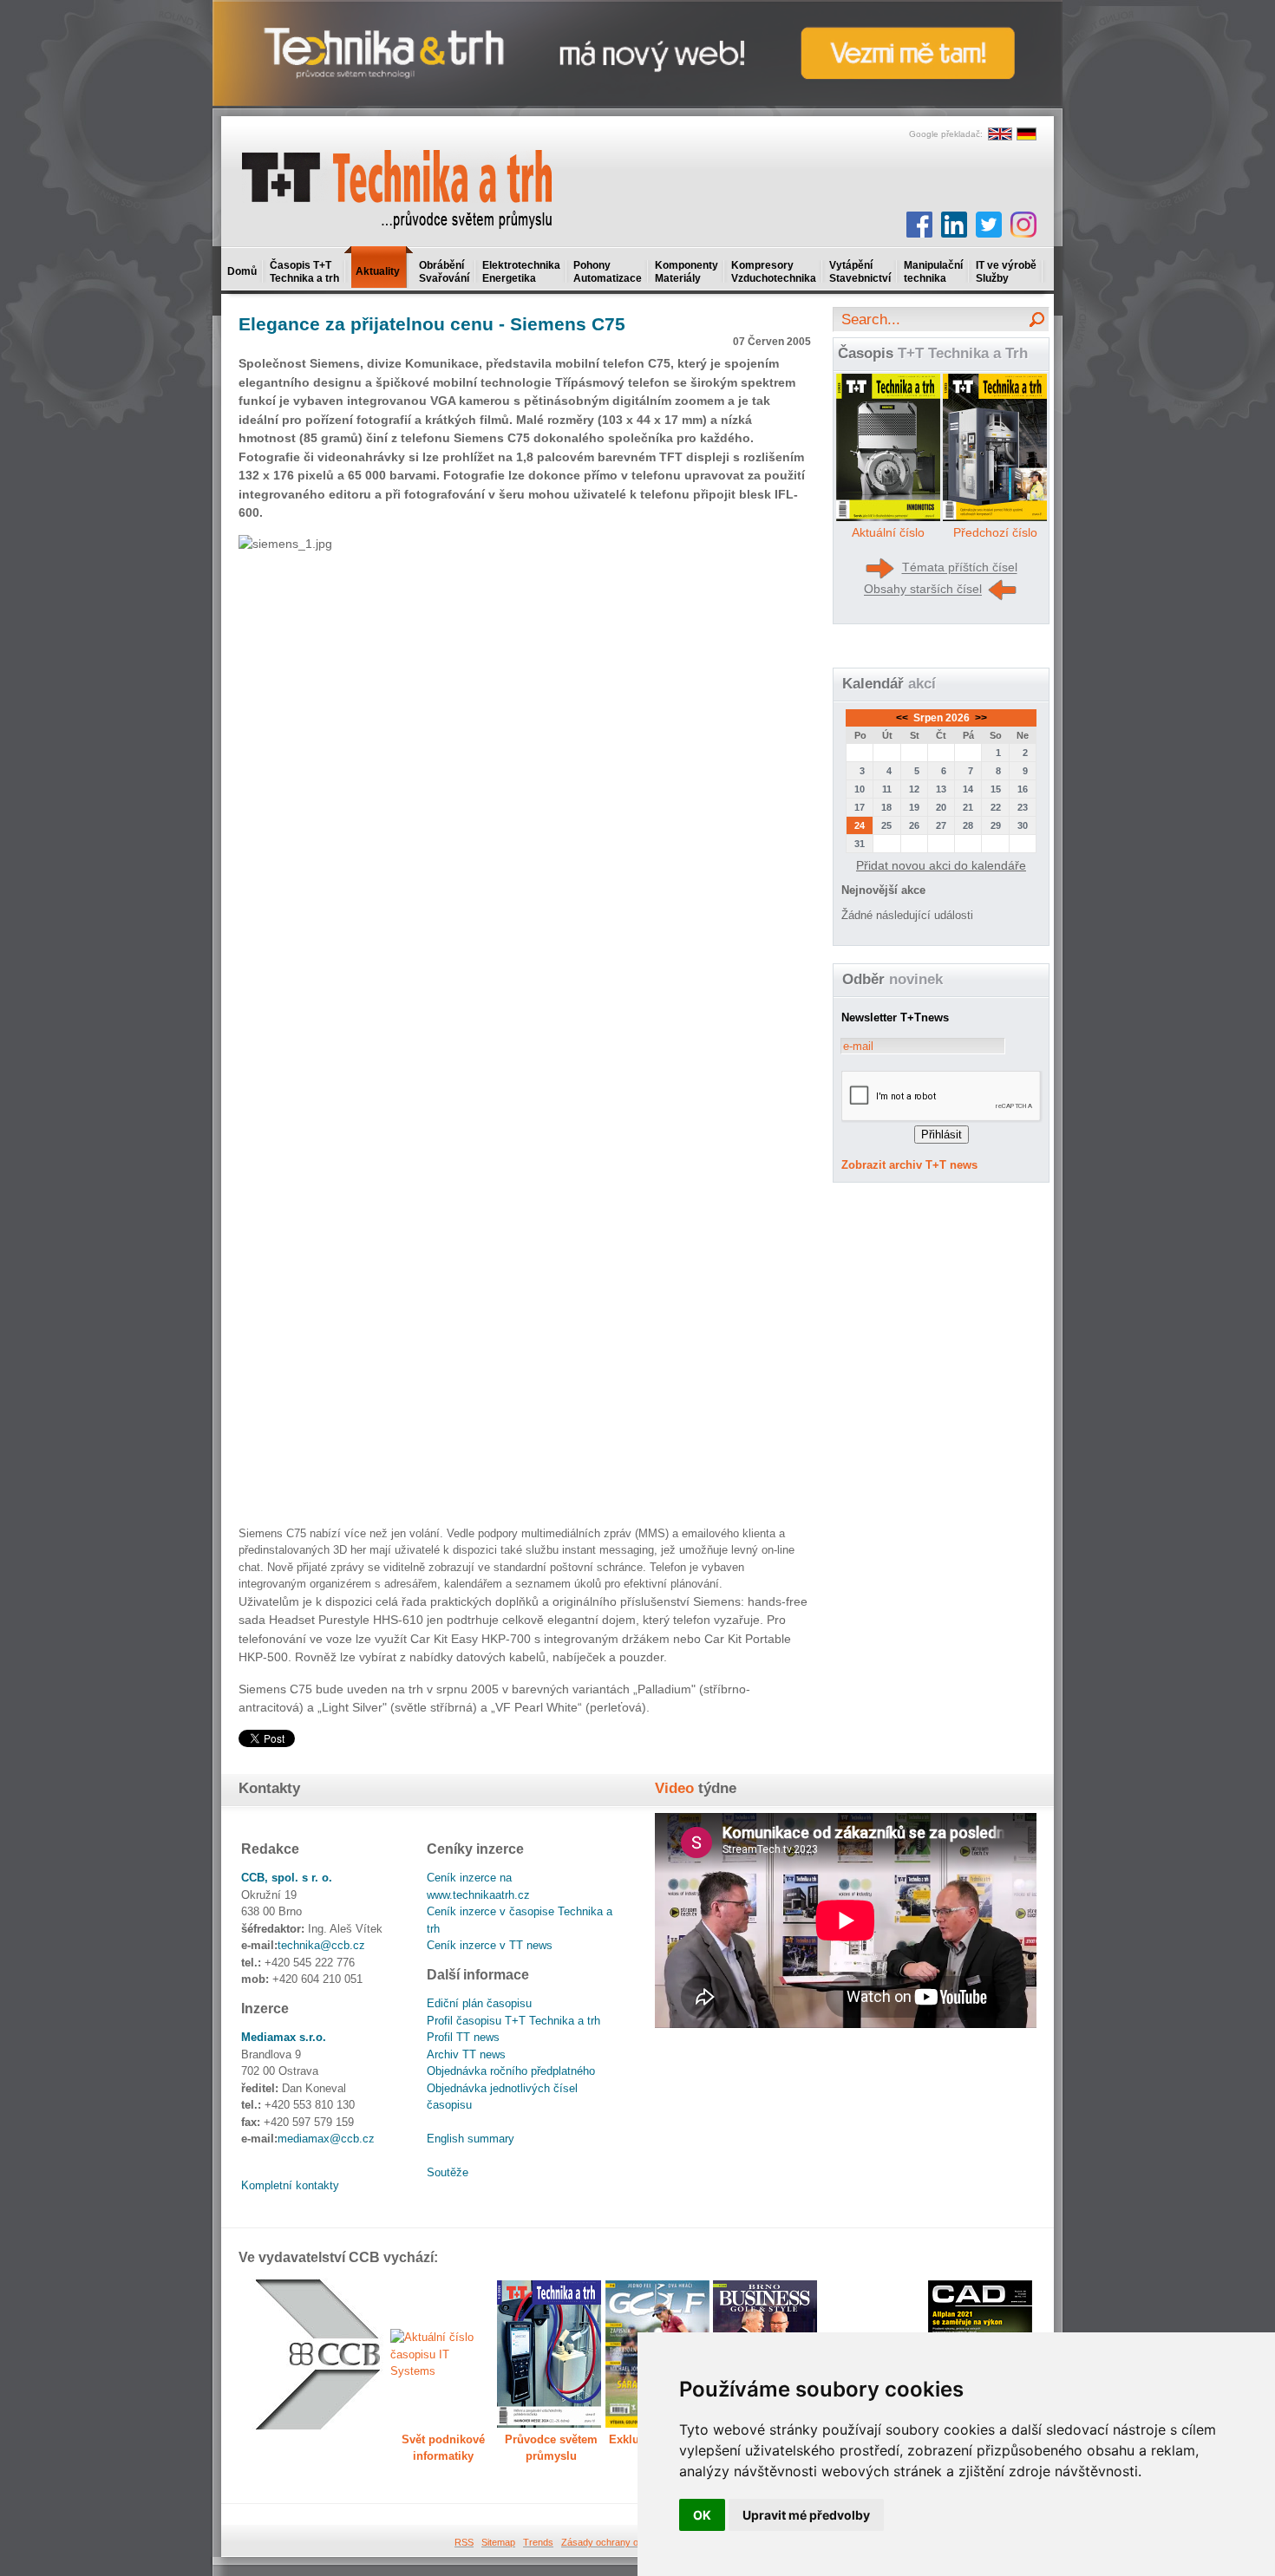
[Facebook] (919, 225)
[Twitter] (989, 225)
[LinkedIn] (954, 225)
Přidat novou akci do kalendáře (941, 865)
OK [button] (702, 2515)
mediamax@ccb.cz (326, 2139)
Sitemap (498, 2542)
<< (903, 718)
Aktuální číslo (888, 532)
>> (980, 718)
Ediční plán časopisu (479, 2003)
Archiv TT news (466, 2054)
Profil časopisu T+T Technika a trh (513, 2021)
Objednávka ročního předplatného (511, 2071)
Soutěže (448, 2172)
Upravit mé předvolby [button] (806, 2515)
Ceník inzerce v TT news (490, 1945)
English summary (471, 2139)
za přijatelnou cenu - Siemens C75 (432, 324)
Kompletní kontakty (290, 2185)
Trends (538, 2542)
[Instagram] (1023, 225)
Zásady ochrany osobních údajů (629, 2542)
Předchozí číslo (995, 532)
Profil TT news (463, 2037)
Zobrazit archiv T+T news (909, 1165)
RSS (464, 2542)
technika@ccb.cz (321, 1945)
